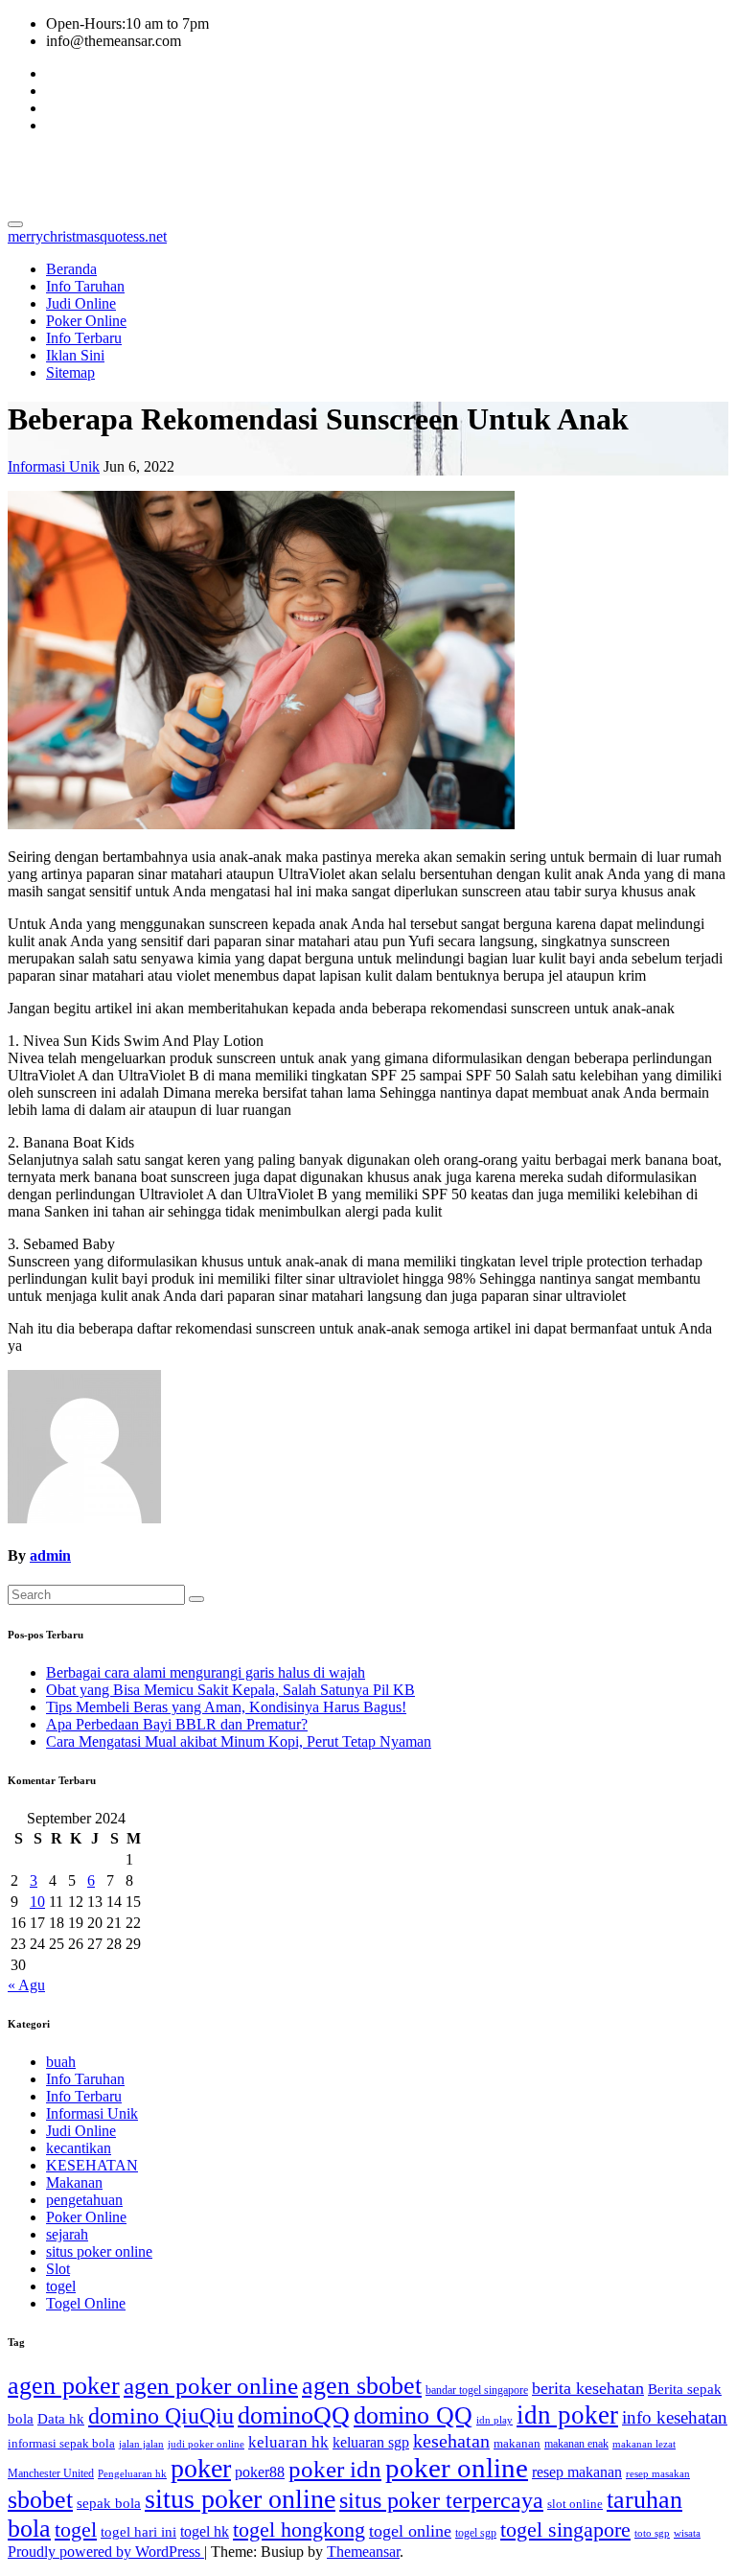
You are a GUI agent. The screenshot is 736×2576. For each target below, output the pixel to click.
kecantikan (79, 2148)
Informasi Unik (54, 466)
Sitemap (70, 372)
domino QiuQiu (161, 2415)
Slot (58, 2269)
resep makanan (577, 2472)
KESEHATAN (92, 2165)
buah (61, 2062)
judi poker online (206, 2444)
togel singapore (565, 2530)
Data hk (61, 2419)
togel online (410, 2531)
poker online (457, 2468)
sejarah (67, 2234)
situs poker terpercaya (441, 2500)
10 (37, 1902)
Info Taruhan (85, 286)
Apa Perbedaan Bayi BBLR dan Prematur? (177, 1724)
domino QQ (413, 2415)
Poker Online (86, 321)
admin (50, 1555)
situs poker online (99, 2251)
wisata (687, 2533)
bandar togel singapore (477, 2390)
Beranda (71, 269)
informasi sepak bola (61, 2443)
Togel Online (86, 2303)
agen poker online (211, 2386)
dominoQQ (294, 2415)
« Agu (26, 1985)
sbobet (40, 2500)
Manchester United (51, 2473)
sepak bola (109, 2503)
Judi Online (81, 303)
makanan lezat (644, 2444)
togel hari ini (138, 2532)
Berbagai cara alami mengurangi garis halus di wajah (206, 1672)
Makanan (74, 2182)
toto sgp (652, 2533)
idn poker (567, 2415)
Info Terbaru (84, 338)
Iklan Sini (75, 355)
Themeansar (363, 2552)
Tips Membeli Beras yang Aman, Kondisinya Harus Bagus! (226, 1707)
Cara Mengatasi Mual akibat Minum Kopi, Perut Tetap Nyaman (239, 1741)
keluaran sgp (371, 2442)
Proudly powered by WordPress (106, 2552)
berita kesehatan (588, 2388)
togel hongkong (299, 2530)
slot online (575, 2504)
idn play (494, 2420)
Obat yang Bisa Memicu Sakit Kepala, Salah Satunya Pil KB (230, 1690)
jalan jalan (141, 2444)
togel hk (205, 2531)
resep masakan (658, 2474)
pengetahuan (84, 2200)
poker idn (335, 2469)
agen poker (64, 2386)
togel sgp (476, 2533)
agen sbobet (362, 2386)
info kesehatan (675, 2417)
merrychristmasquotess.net (185, 172)
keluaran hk (288, 2442)
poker (201, 2468)
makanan (517, 2443)
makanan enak (576, 2444)
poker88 (260, 2472)
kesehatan (451, 2441)
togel (61, 2286)
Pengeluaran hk (132, 2474)
